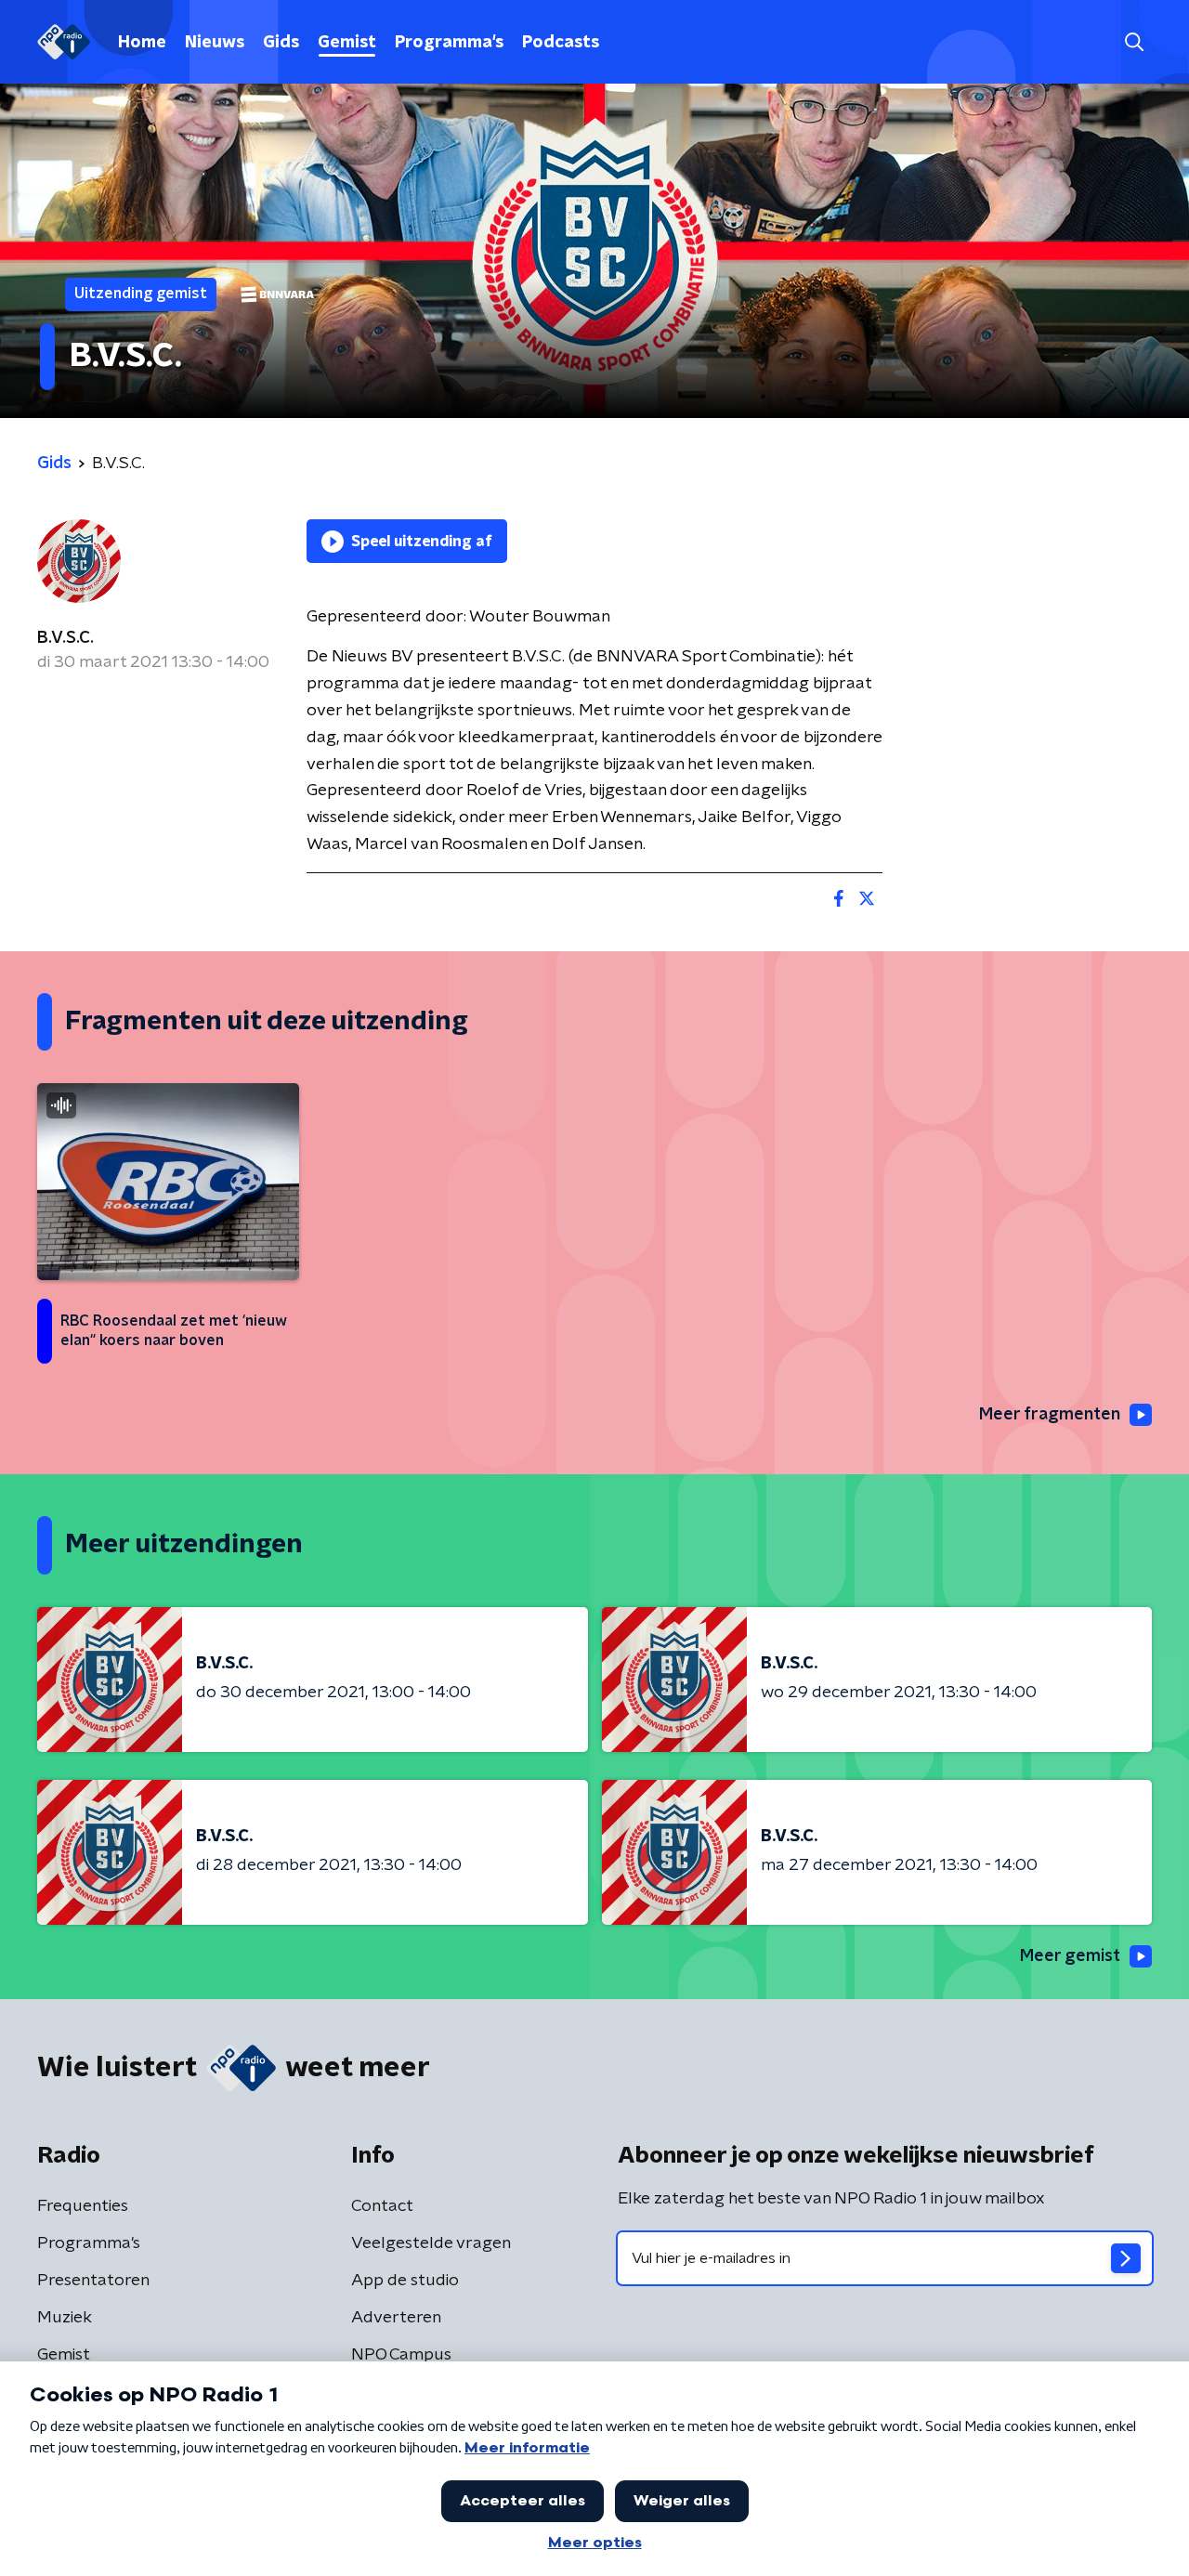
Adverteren (396, 2318)
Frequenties (83, 2206)
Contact (382, 2206)
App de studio (405, 2281)
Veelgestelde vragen (431, 2243)
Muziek (65, 2318)
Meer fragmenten (1050, 1415)
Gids (281, 43)
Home (142, 43)
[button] (1134, 42)
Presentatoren (93, 2281)
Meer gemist (1070, 1956)
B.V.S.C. (65, 638)
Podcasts (561, 43)
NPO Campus (401, 2355)
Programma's (449, 43)
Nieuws (215, 43)
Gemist (347, 43)
